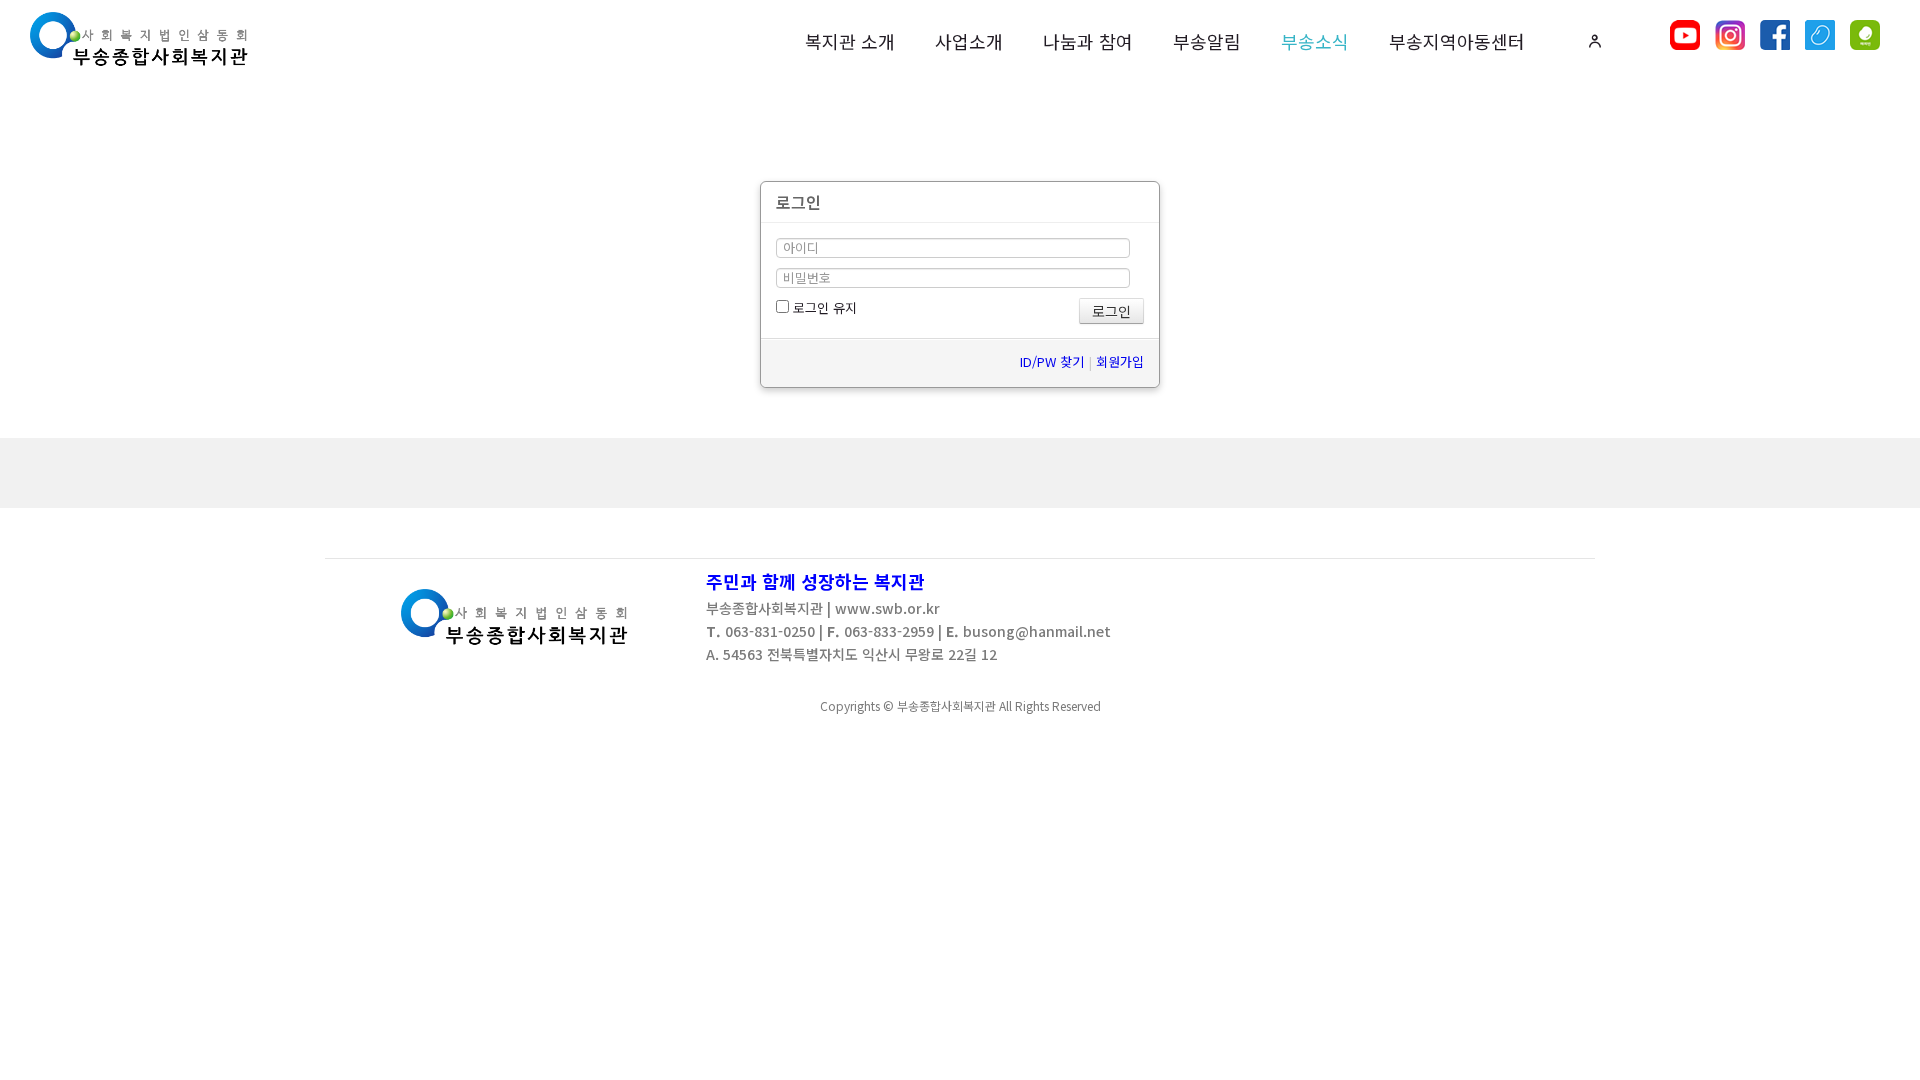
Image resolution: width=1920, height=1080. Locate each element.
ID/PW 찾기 (1052, 361)
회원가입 (1120, 361)
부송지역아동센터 (1457, 41)
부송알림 (1207, 41)
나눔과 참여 (1088, 41)
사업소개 (969, 41)
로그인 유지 (823, 307)
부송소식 (1315, 41)
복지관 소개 (850, 41)
